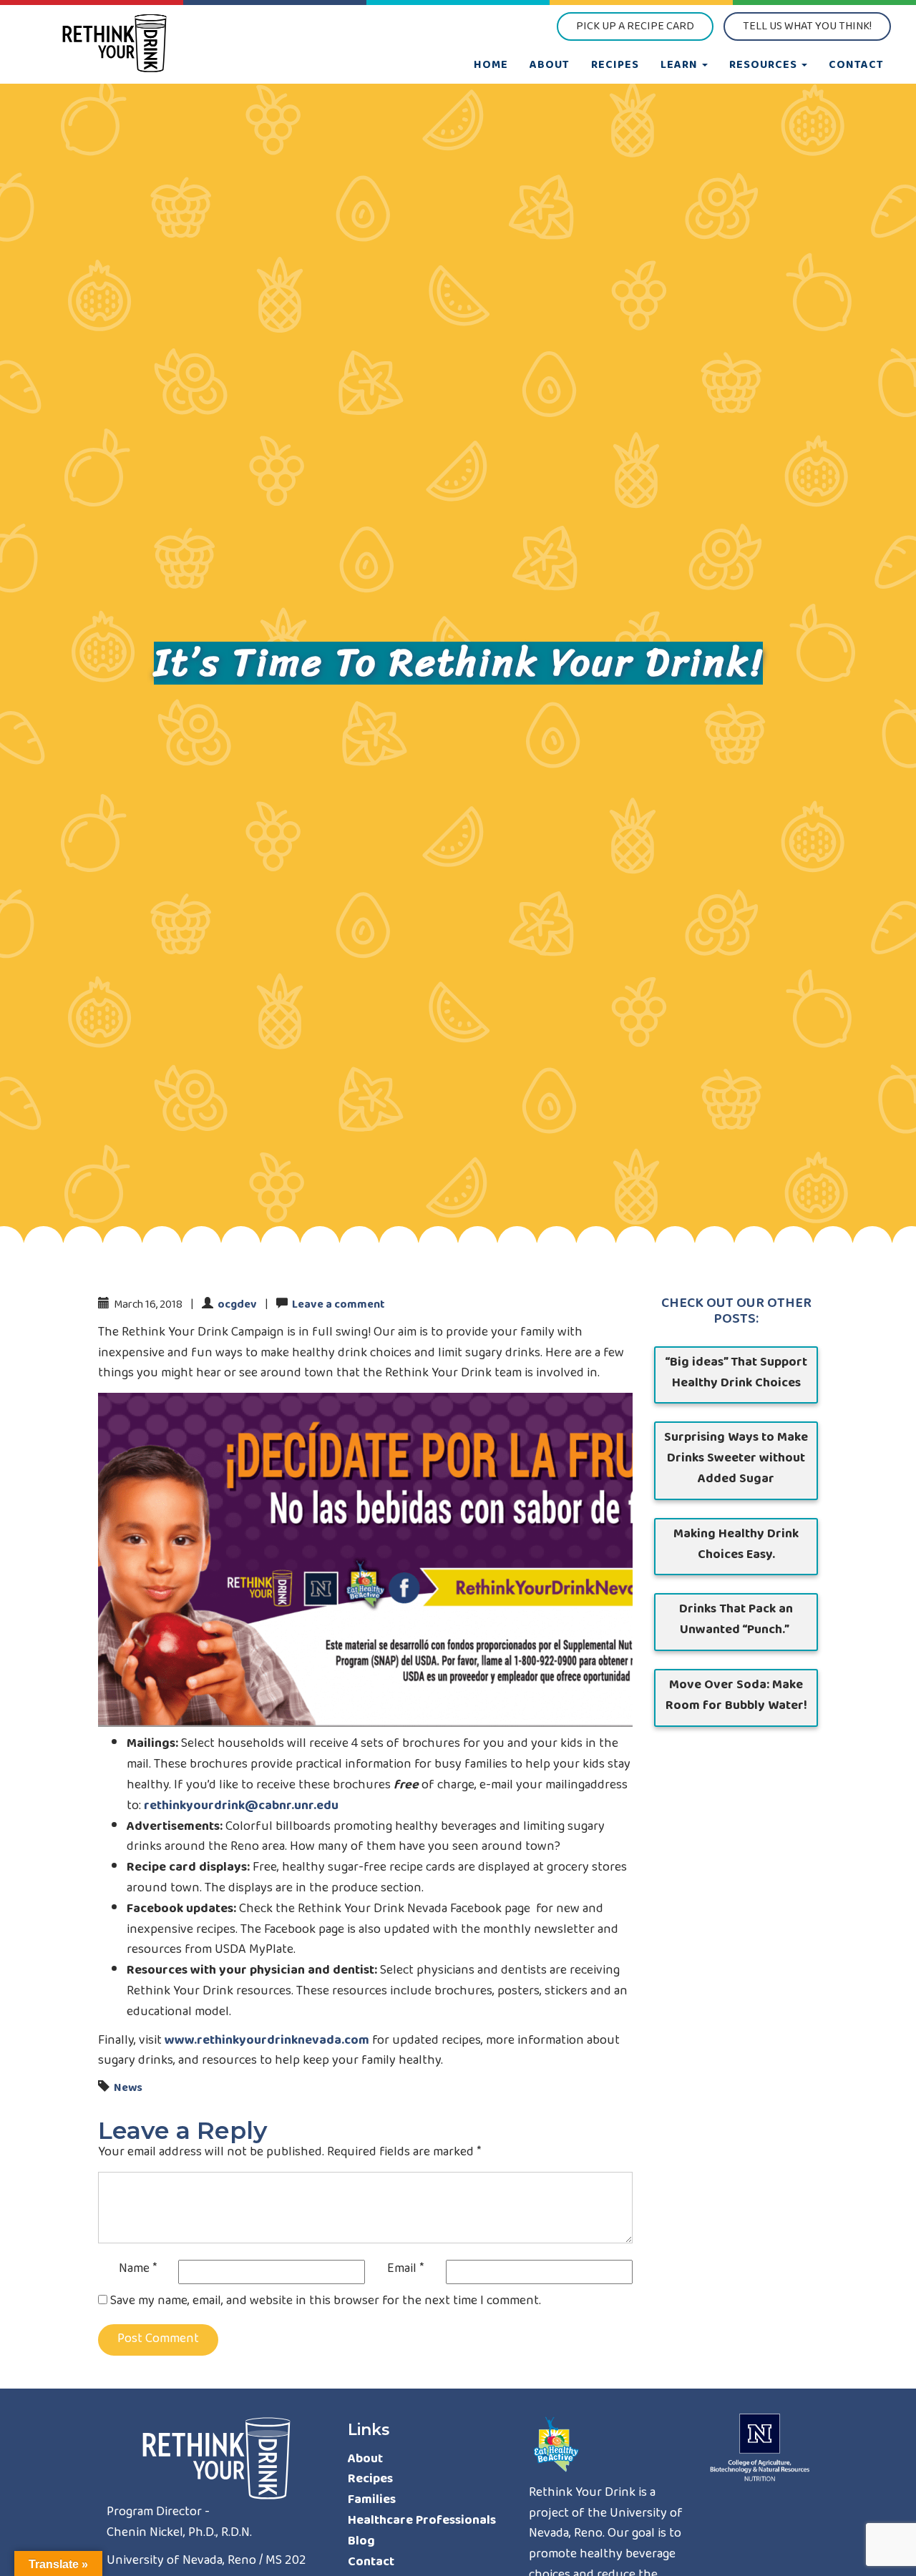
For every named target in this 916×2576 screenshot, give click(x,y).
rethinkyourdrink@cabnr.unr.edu (241, 1807)
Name (138, 2270)
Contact (856, 66)
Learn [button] (681, 66)
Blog (361, 2542)
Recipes (615, 66)
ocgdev (237, 1306)
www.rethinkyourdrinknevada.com (267, 2042)
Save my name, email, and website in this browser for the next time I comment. (326, 2302)
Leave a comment (338, 1306)
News (128, 2089)
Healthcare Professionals (422, 2522)
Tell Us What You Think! (807, 27)
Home (491, 66)
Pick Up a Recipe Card (635, 27)
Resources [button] (765, 66)
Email (405, 2270)
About (550, 66)
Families (372, 2501)
